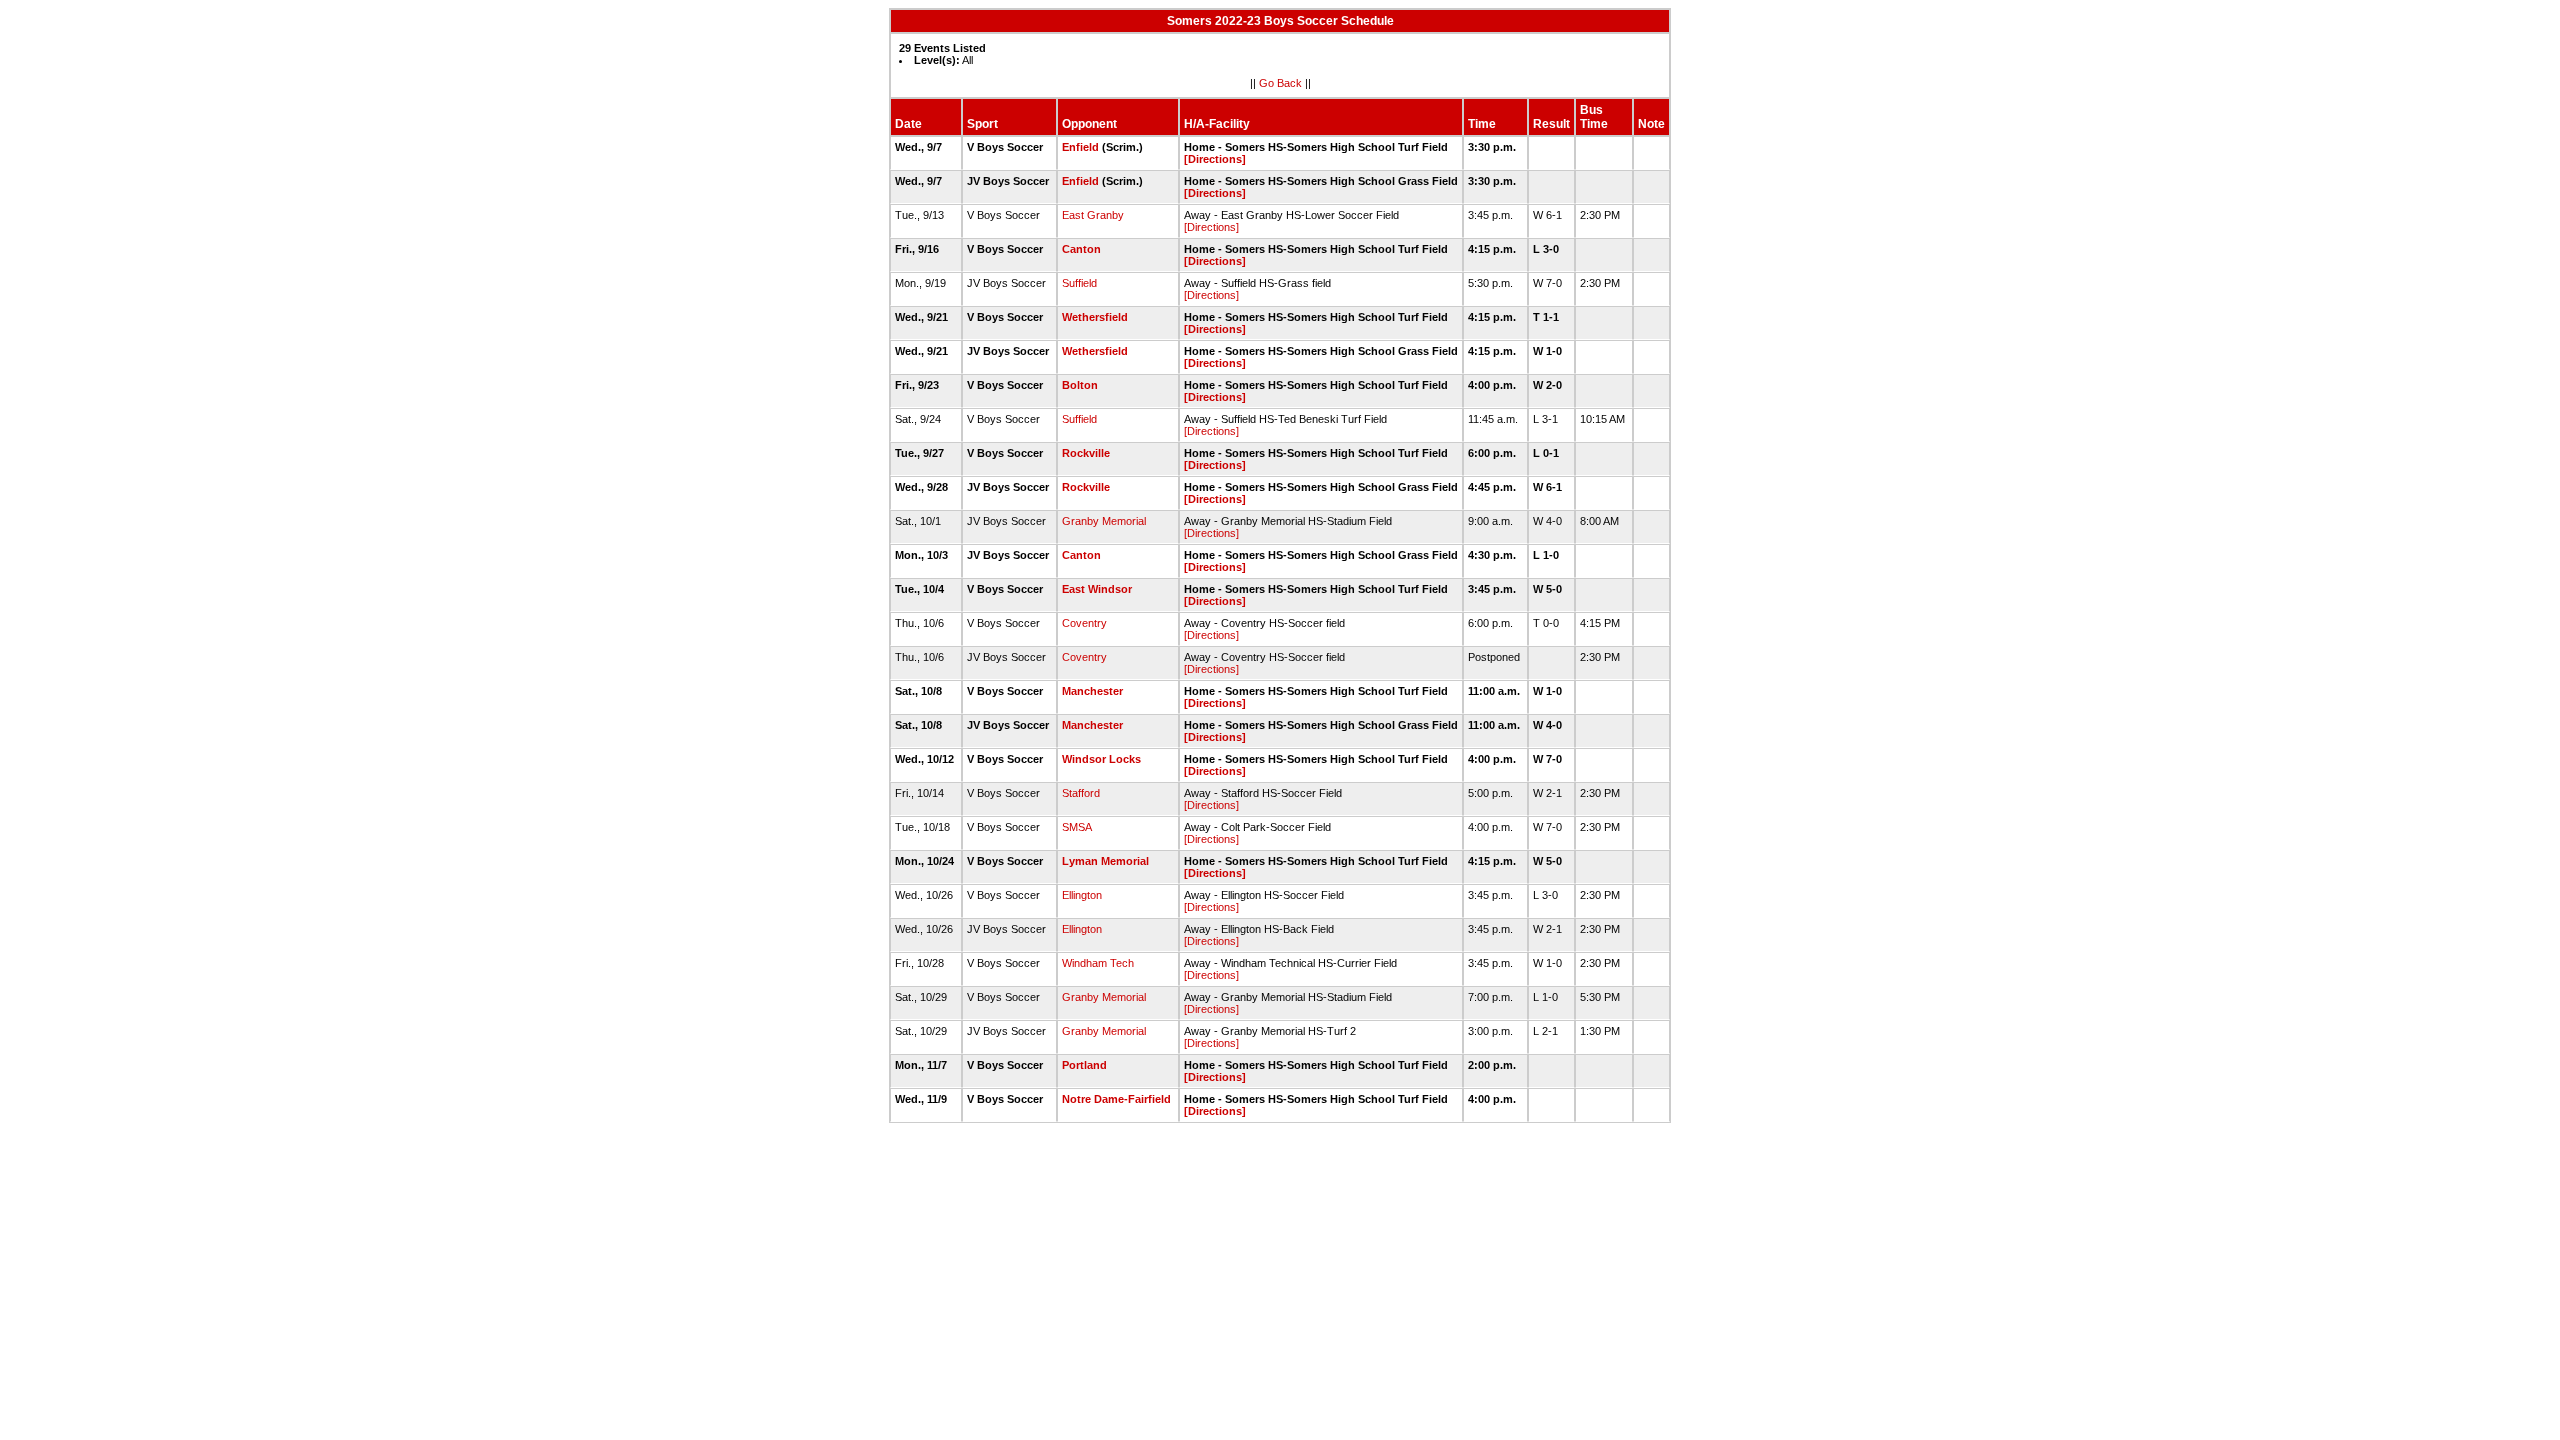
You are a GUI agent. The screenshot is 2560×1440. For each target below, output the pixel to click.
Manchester (1092, 691)
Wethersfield (1095, 317)
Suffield (1079, 283)
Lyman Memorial (1105, 861)
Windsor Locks (1101, 759)
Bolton (1080, 385)
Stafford (1081, 793)
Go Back (1280, 83)
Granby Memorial (1104, 521)
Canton (1081, 249)
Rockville (1086, 453)
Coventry (1084, 623)
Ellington (1082, 895)
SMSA (1077, 827)
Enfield (1080, 147)
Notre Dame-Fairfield (1116, 1099)
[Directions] (1215, 159)
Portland (1084, 1065)
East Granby (1093, 215)
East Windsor (1097, 589)
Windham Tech (1098, 963)
